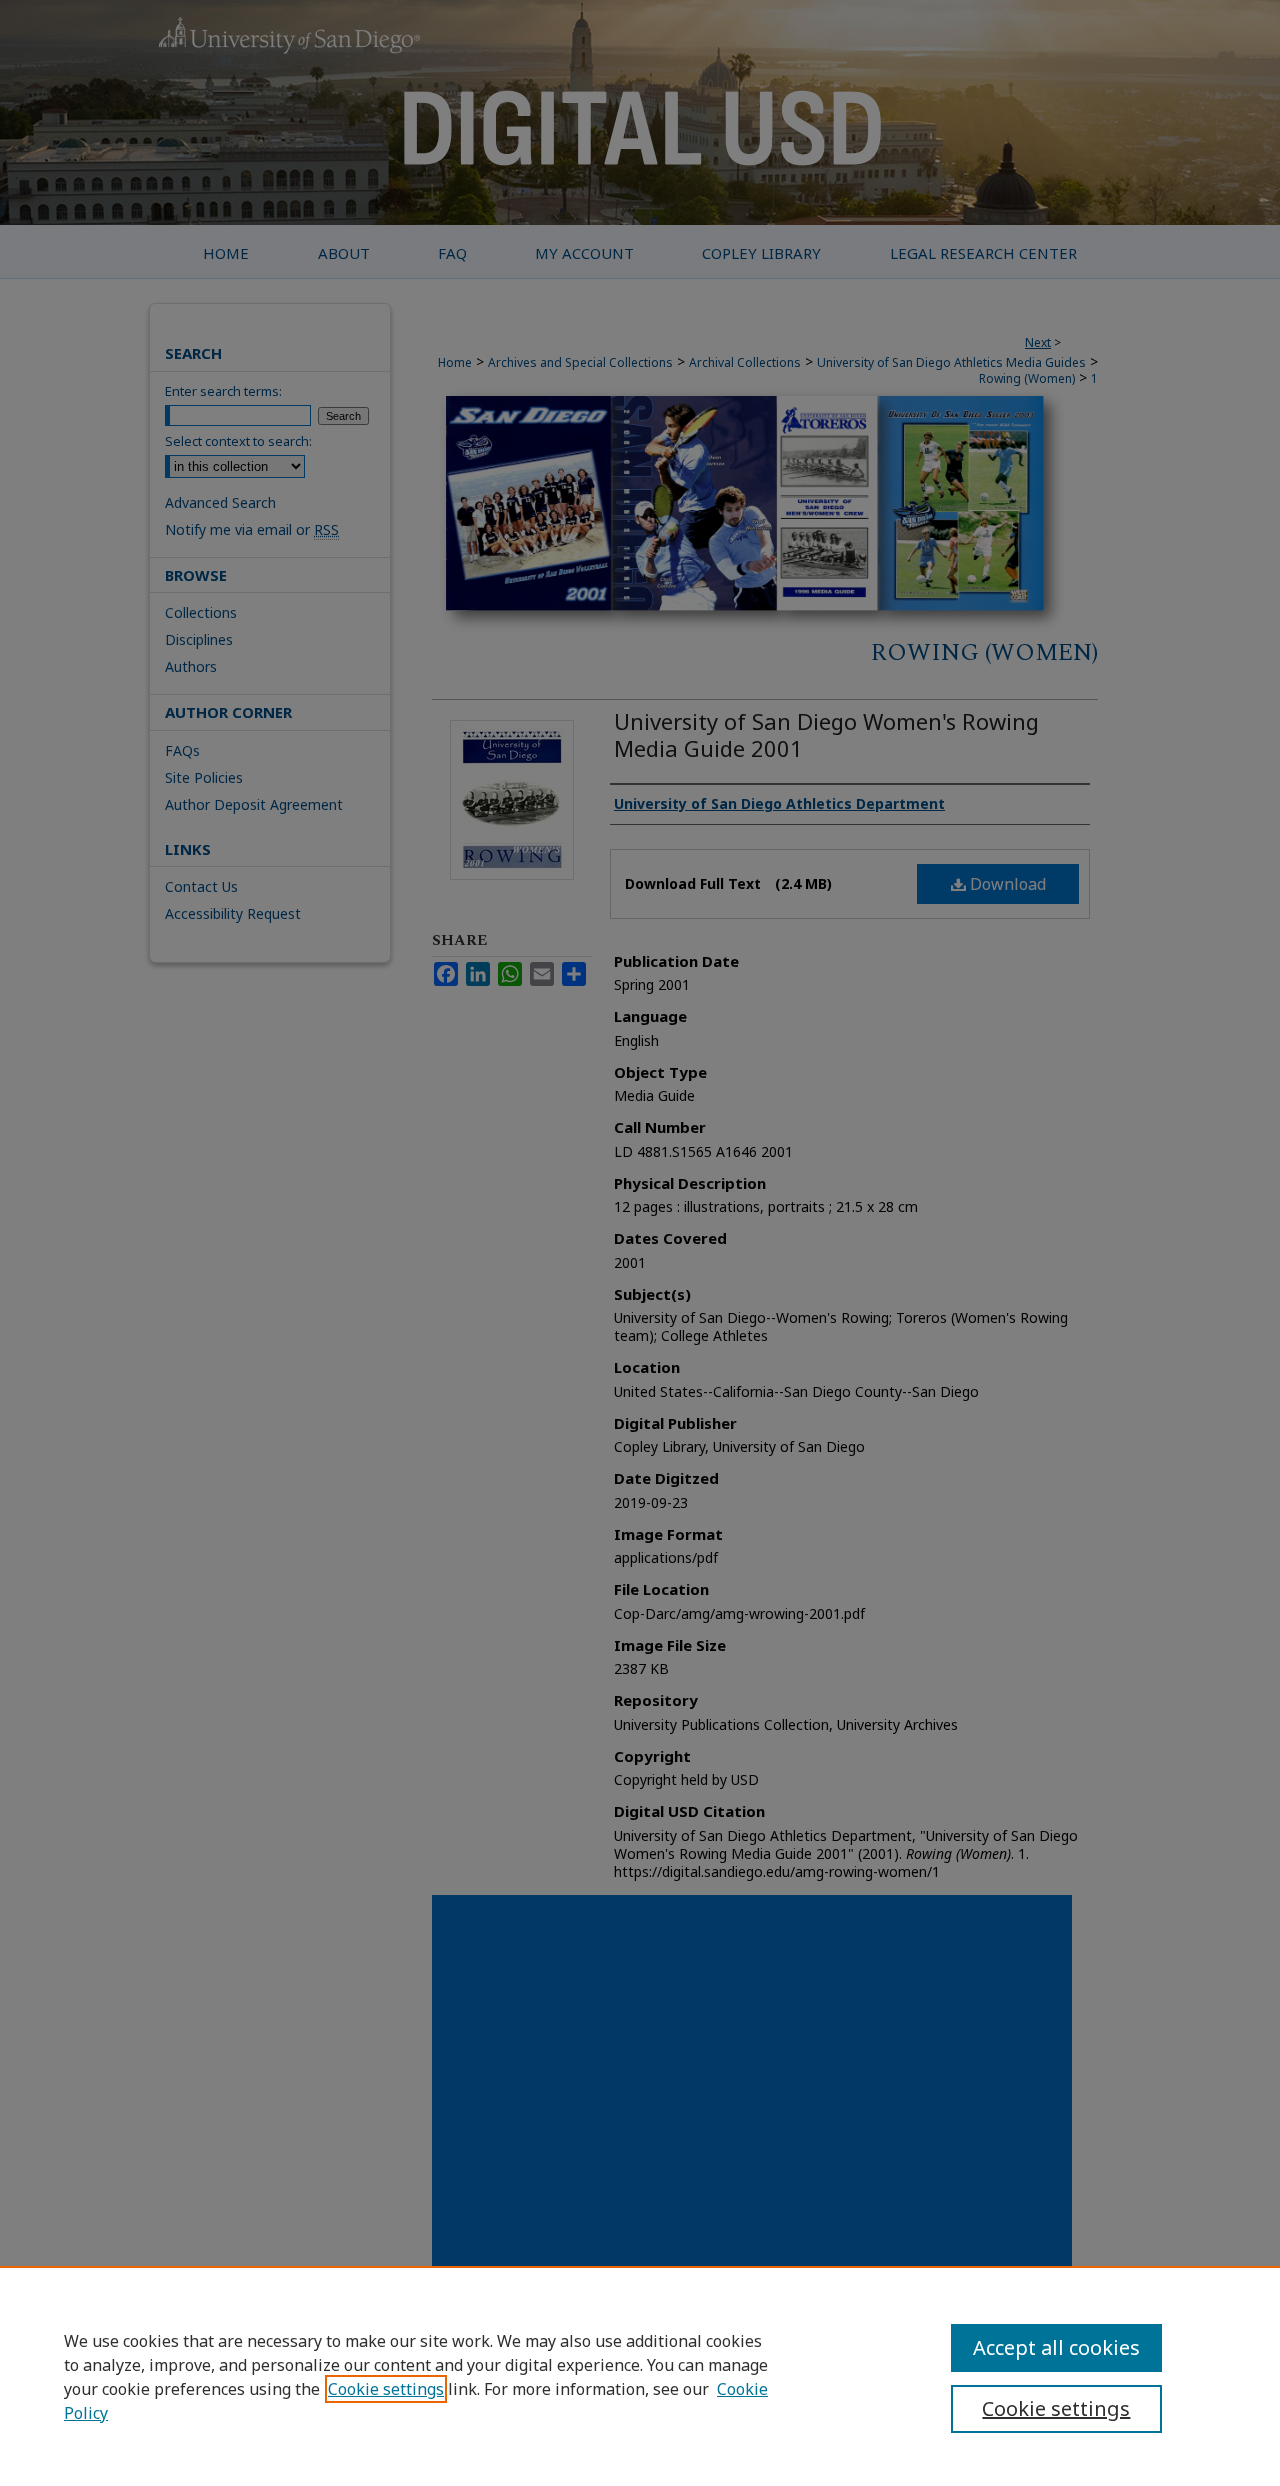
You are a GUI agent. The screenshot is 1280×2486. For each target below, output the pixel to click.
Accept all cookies (1056, 2347)
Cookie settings (386, 2389)
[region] (640, 2376)
